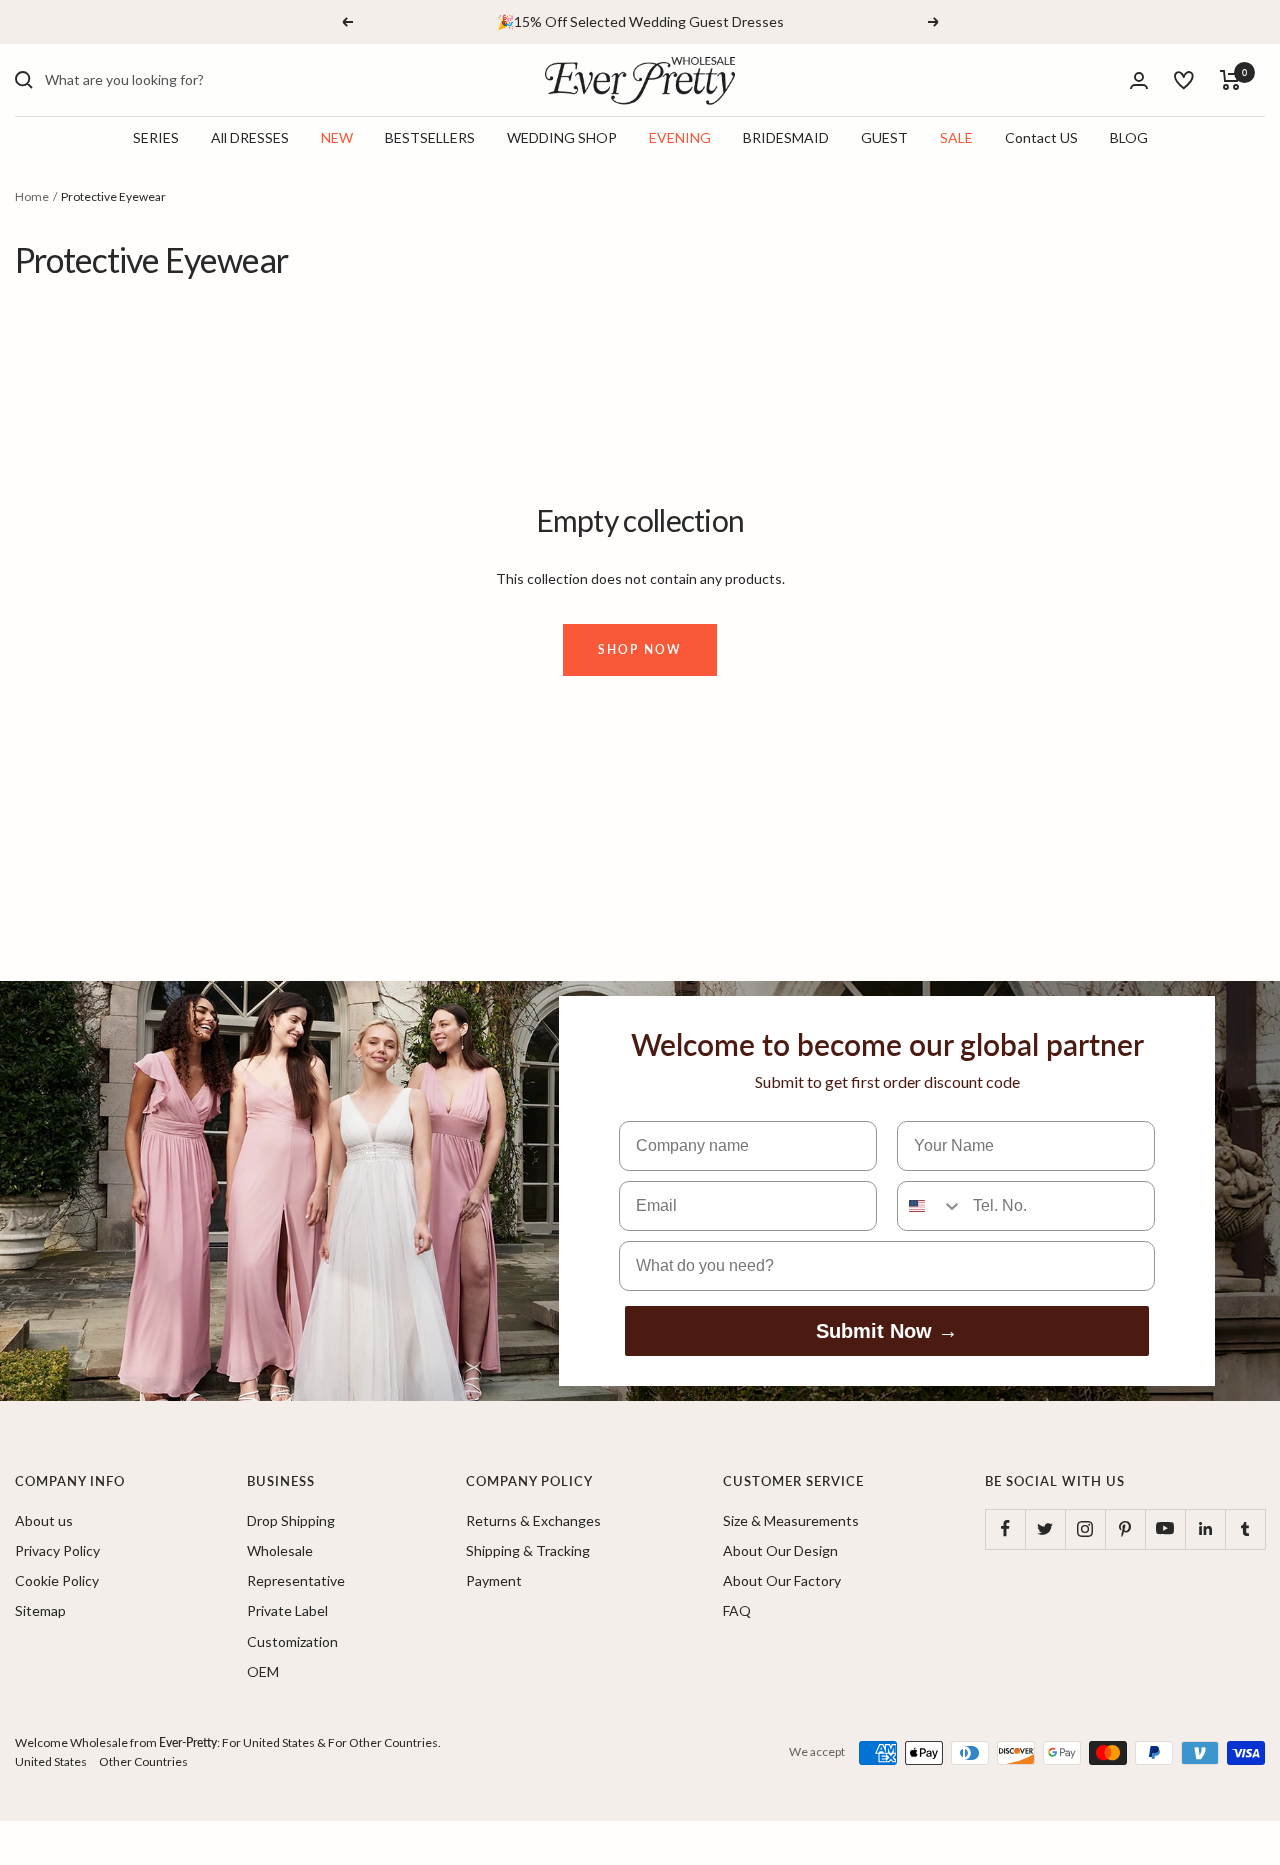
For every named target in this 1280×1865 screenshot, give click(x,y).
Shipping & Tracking (528, 1550)
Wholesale (280, 1550)
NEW (337, 138)
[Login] (1139, 80)
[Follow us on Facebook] (1005, 1529)
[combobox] (195, 80)
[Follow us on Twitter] (1045, 1529)
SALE (956, 138)
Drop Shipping (291, 1520)
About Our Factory (782, 1580)
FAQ (737, 1610)
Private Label (287, 1610)
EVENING (680, 138)
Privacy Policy (57, 1550)
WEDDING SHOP (562, 138)
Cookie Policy (57, 1580)
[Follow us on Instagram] (1085, 1529)
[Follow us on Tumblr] (1245, 1529)
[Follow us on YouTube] (1165, 1529)
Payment (494, 1580)
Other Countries (143, 1761)
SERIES (156, 138)
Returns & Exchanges (533, 1520)
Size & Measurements (791, 1520)
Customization (292, 1641)
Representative (296, 1580)
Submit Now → (887, 1331)
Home (32, 196)
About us (44, 1520)
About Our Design (780, 1550)
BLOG (1129, 138)
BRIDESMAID (786, 138)
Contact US (1041, 138)
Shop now (640, 649)
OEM (263, 1671)
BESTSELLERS (430, 138)
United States (51, 1761)
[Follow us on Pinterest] (1125, 1529)
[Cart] (1230, 80)
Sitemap (40, 1610)
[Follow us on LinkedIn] (1205, 1529)
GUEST (884, 138)
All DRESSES (250, 138)
